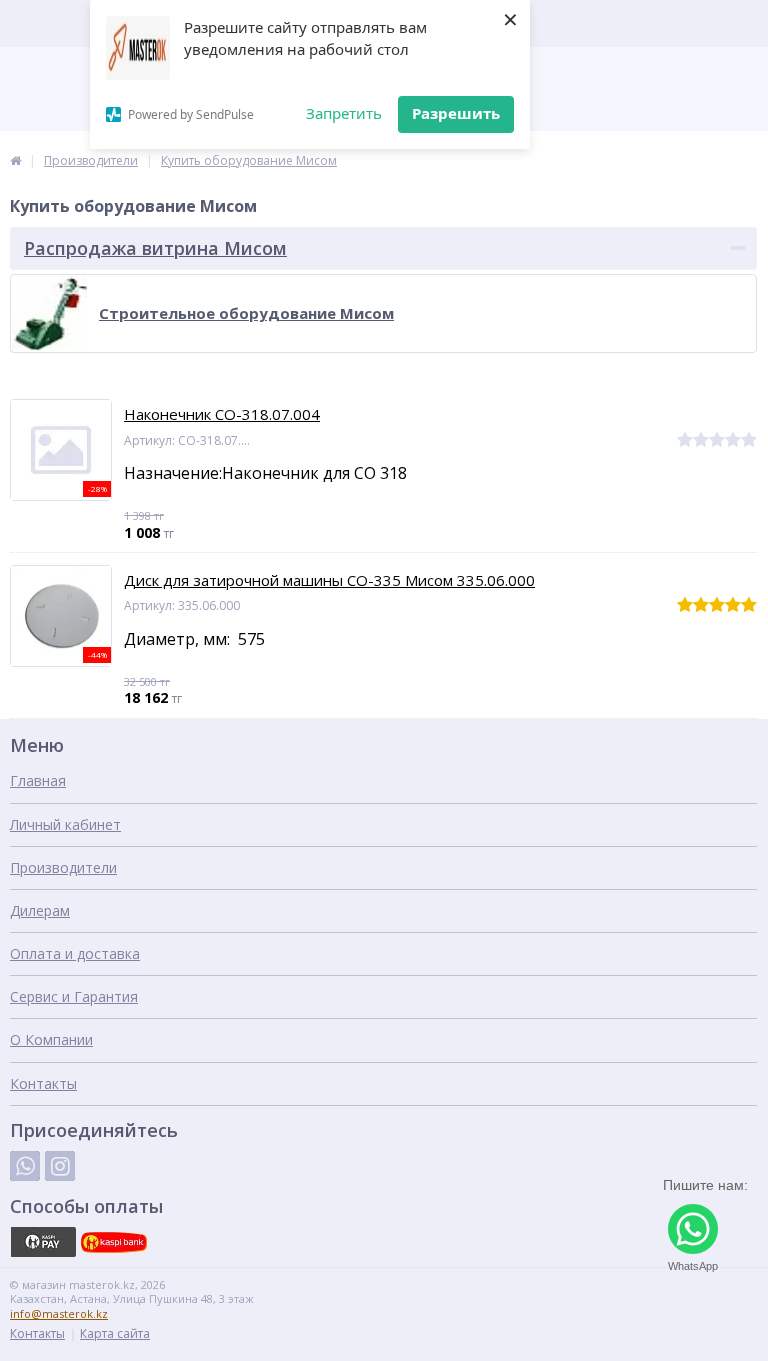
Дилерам (40, 910)
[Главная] (15, 160)
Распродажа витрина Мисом (155, 248)
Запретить (344, 113)
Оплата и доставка (75, 953)
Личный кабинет (65, 824)
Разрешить (456, 113)
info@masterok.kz (59, 1313)
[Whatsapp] (25, 1166)
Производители (63, 867)
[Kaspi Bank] (114, 1242)
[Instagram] (60, 1166)
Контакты (43, 1083)
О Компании (51, 1039)
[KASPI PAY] (43, 1242)
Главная (38, 780)
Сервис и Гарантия (74, 996)
